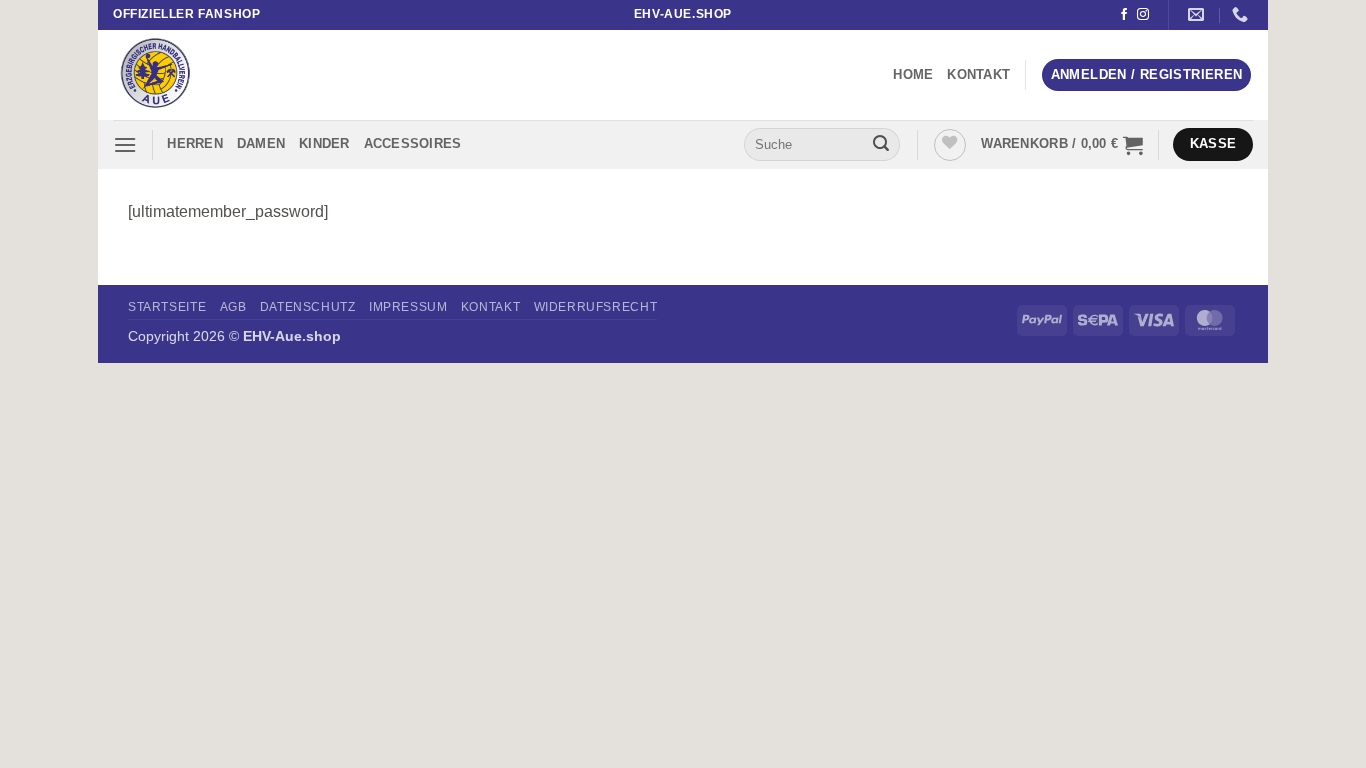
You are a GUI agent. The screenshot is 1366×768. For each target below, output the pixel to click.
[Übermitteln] (881, 145)
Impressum (408, 307)
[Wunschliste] (950, 145)
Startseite (167, 307)
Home (913, 74)
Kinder (324, 143)
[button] (1147, 75)
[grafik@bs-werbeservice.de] (1198, 14)
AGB (233, 307)
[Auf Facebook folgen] (1124, 15)
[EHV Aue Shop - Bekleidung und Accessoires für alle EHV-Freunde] (213, 75)
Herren (195, 143)
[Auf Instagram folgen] (1143, 15)
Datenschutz (308, 307)
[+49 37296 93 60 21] (1242, 14)
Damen (261, 143)
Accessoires (413, 143)
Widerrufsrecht (596, 307)
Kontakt (978, 74)
